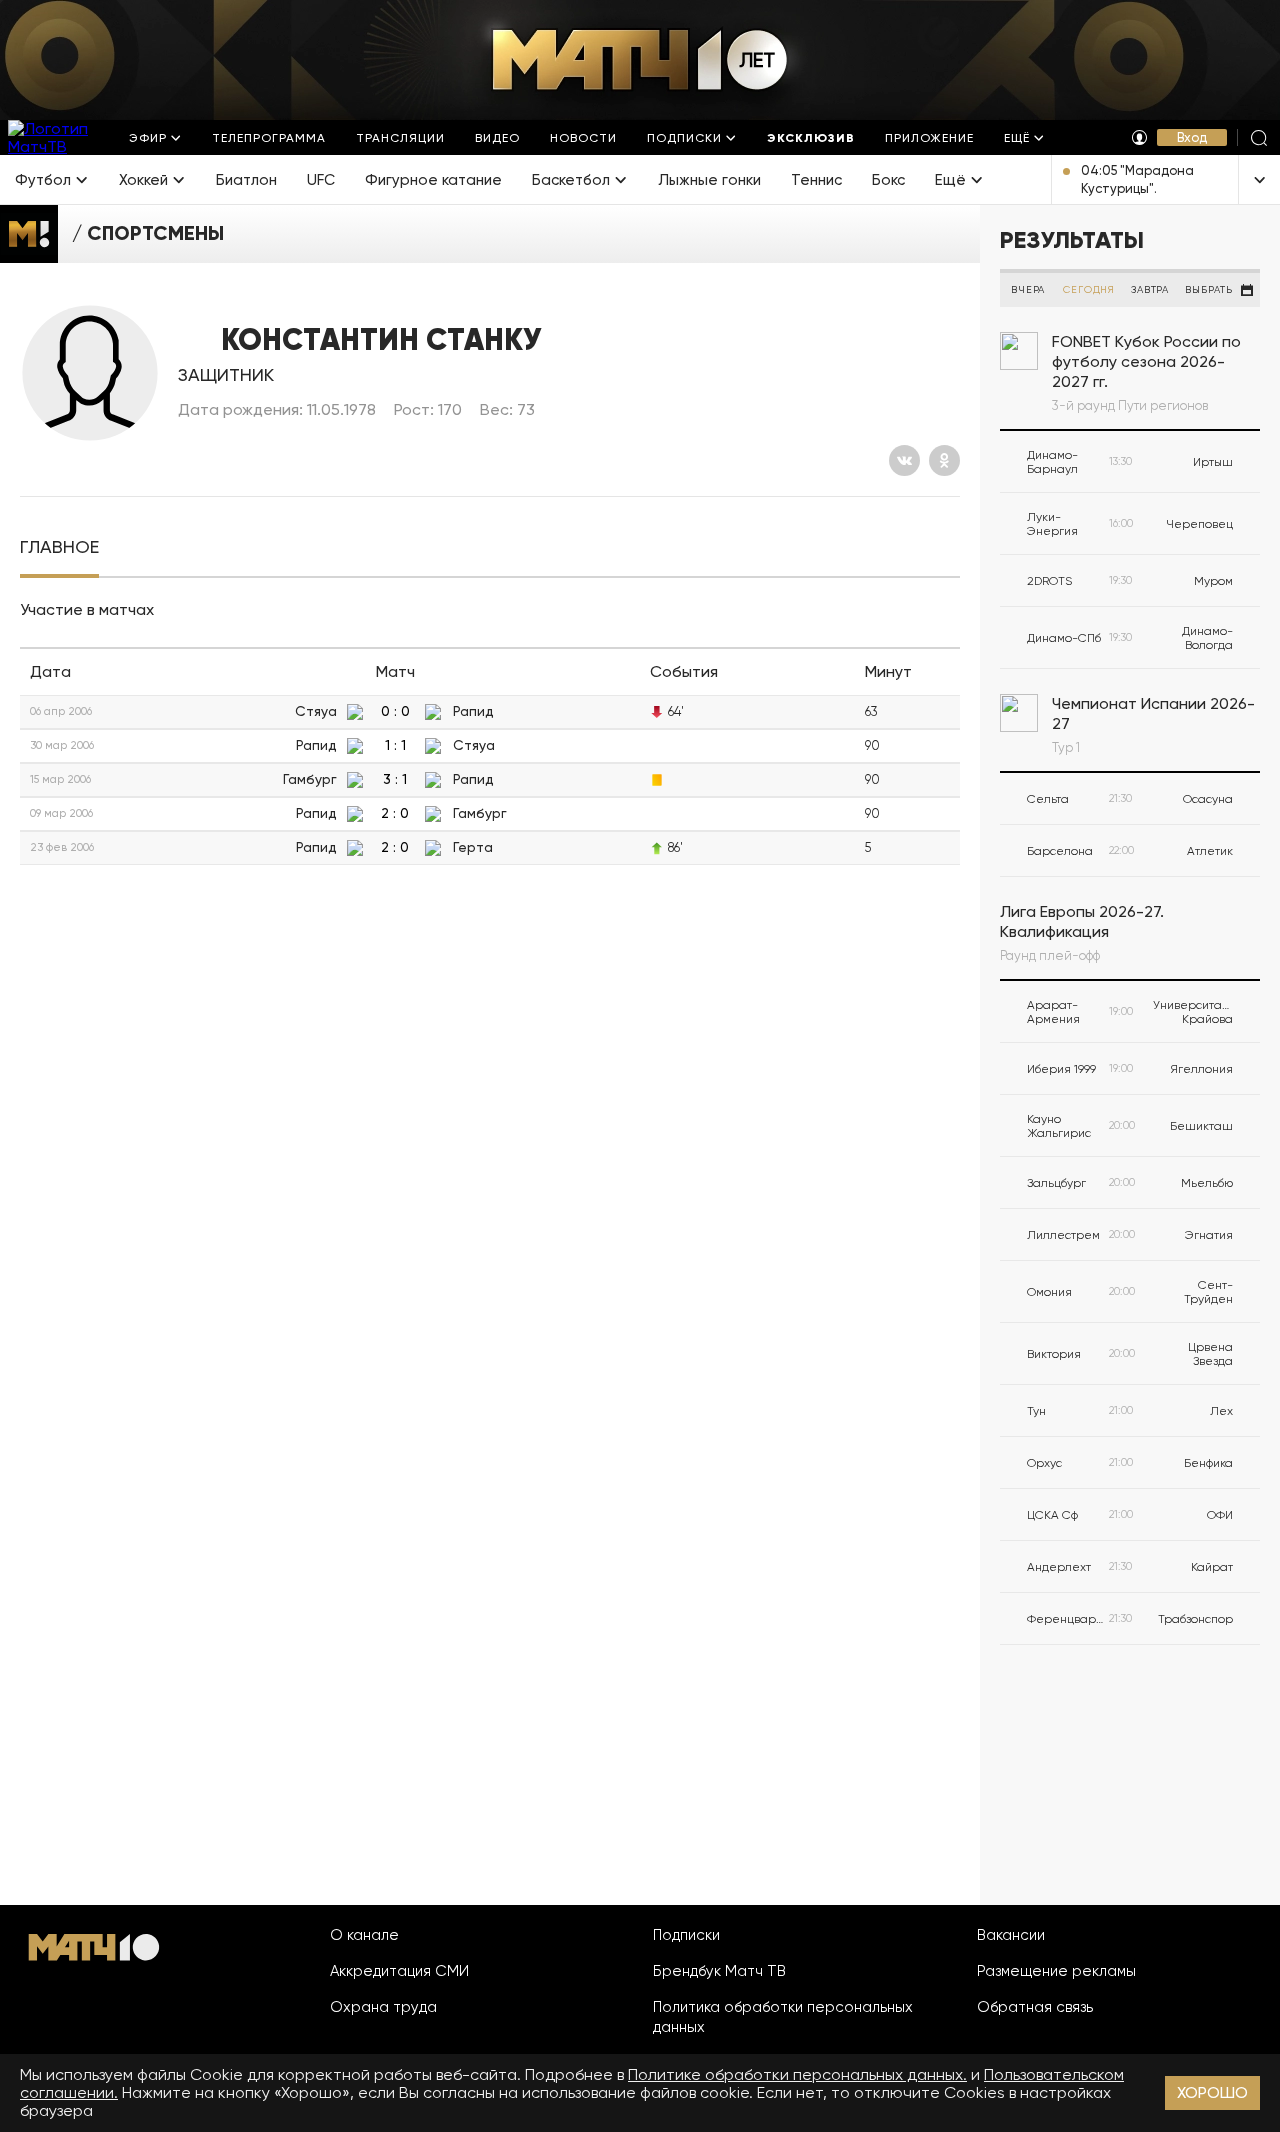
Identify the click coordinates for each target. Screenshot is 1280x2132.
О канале (364, 1935)
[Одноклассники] (944, 460)
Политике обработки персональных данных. (797, 2074)
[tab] (59, 547)
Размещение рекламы (1056, 1971)
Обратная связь (1035, 2007)
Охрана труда (383, 2007)
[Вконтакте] (904, 460)
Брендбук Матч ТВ (719, 1971)
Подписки (686, 1935)
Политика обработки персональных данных (783, 2017)
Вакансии (1011, 1935)
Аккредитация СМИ (399, 1971)
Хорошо (1212, 2092)
